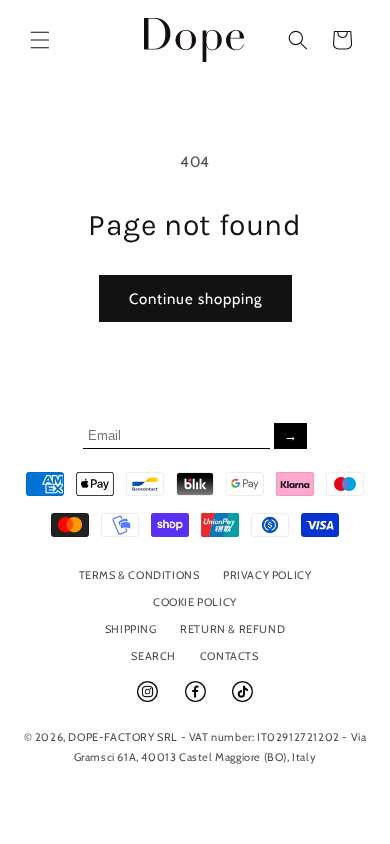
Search (153, 656)
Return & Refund (232, 629)
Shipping (131, 629)
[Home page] (194, 39)
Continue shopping (195, 299)
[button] (40, 40)
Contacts (229, 656)
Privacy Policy (267, 575)
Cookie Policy (195, 602)
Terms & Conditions (139, 575)
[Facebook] (197, 700)
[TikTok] (242, 700)
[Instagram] (149, 700)
